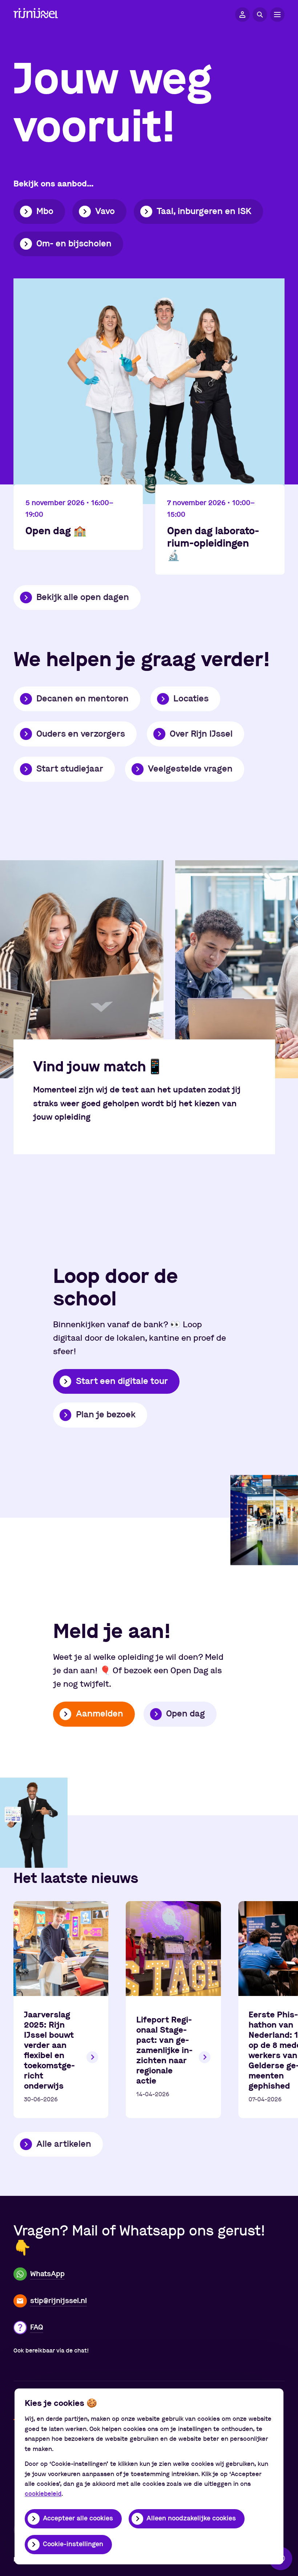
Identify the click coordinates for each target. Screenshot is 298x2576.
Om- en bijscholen (74, 244)
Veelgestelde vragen (190, 769)
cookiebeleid (43, 2494)
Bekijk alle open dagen (83, 597)
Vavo (105, 212)
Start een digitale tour (122, 1381)
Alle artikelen (64, 2144)
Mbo (45, 212)
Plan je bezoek (106, 1415)
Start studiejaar (70, 769)
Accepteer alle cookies (78, 2519)
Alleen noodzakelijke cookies (191, 2519)
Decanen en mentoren (82, 699)
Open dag (186, 1714)
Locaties (191, 699)
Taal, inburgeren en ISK (204, 212)
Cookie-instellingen (73, 2544)
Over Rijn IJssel (201, 734)
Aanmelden (100, 1714)
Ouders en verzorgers (81, 734)
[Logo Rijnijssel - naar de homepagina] (36, 15)
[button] (242, 15)
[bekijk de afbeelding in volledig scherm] (82, 969)
